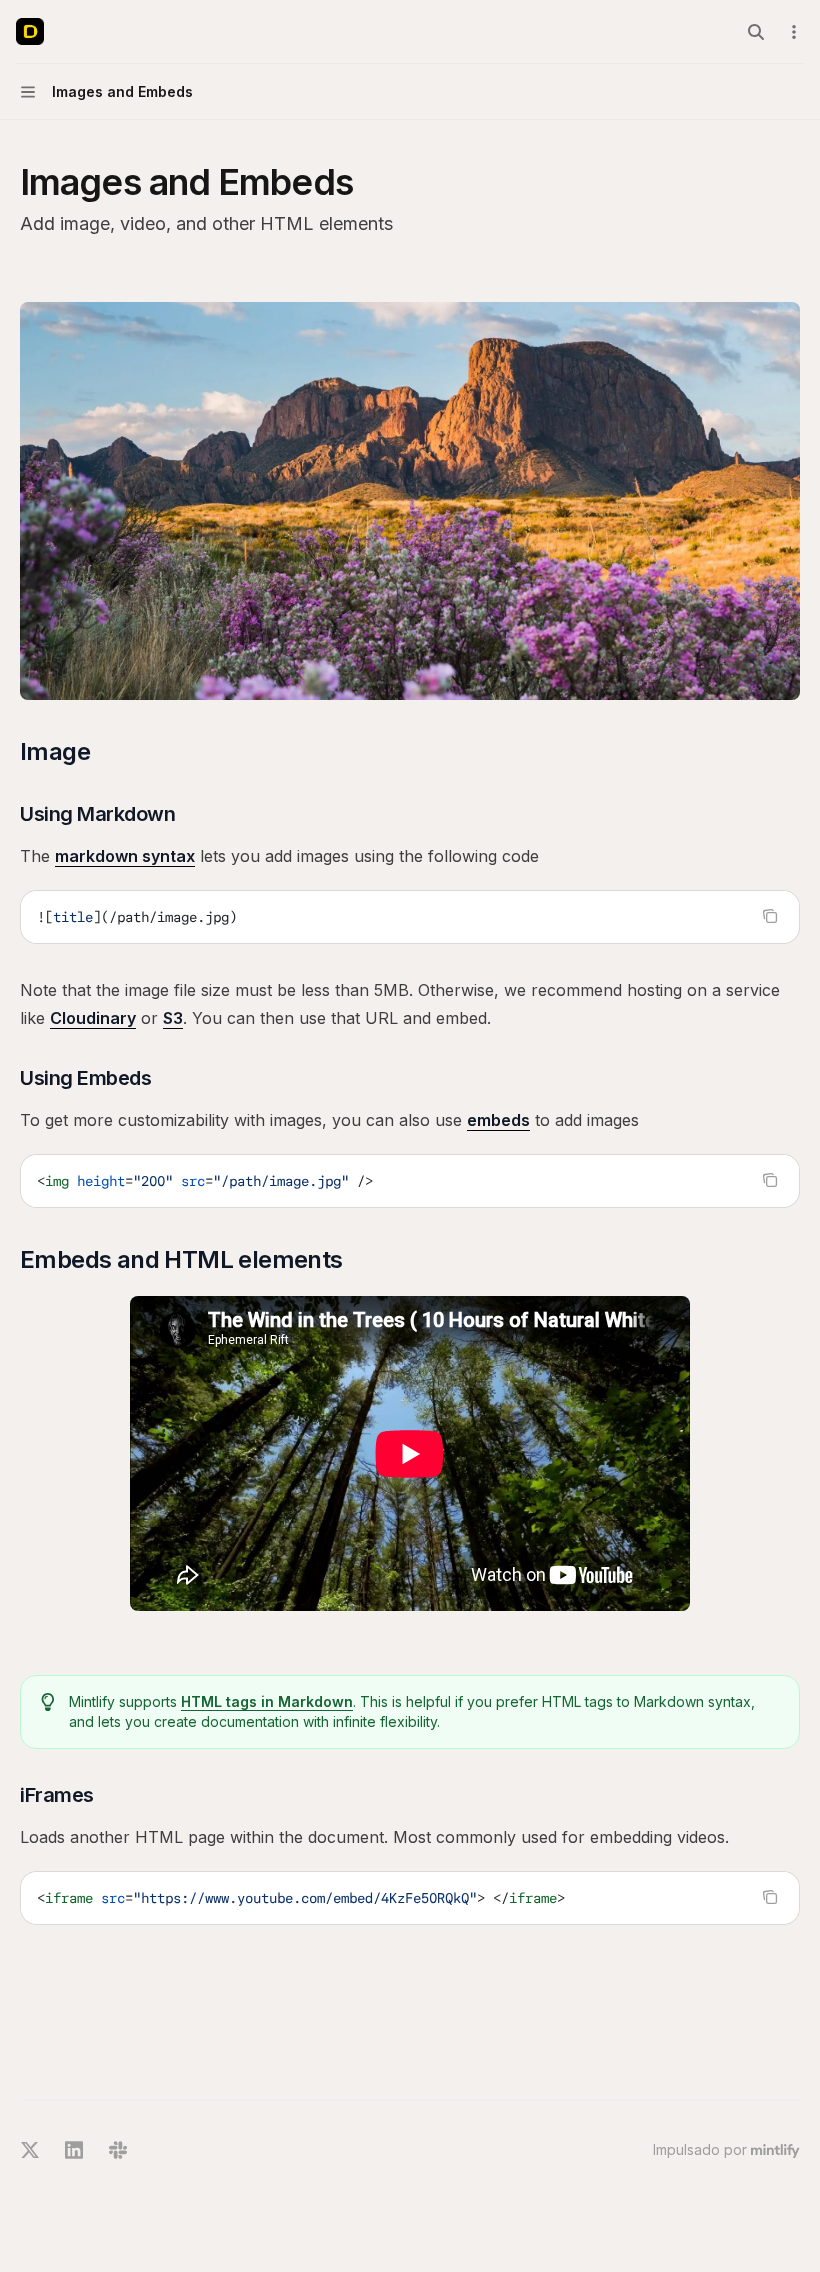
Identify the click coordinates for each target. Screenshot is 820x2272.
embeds (498, 1120)
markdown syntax (125, 856)
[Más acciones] (794, 32)
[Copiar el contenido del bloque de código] (770, 916)
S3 (173, 1018)
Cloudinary (93, 1018)
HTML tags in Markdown (267, 1701)
